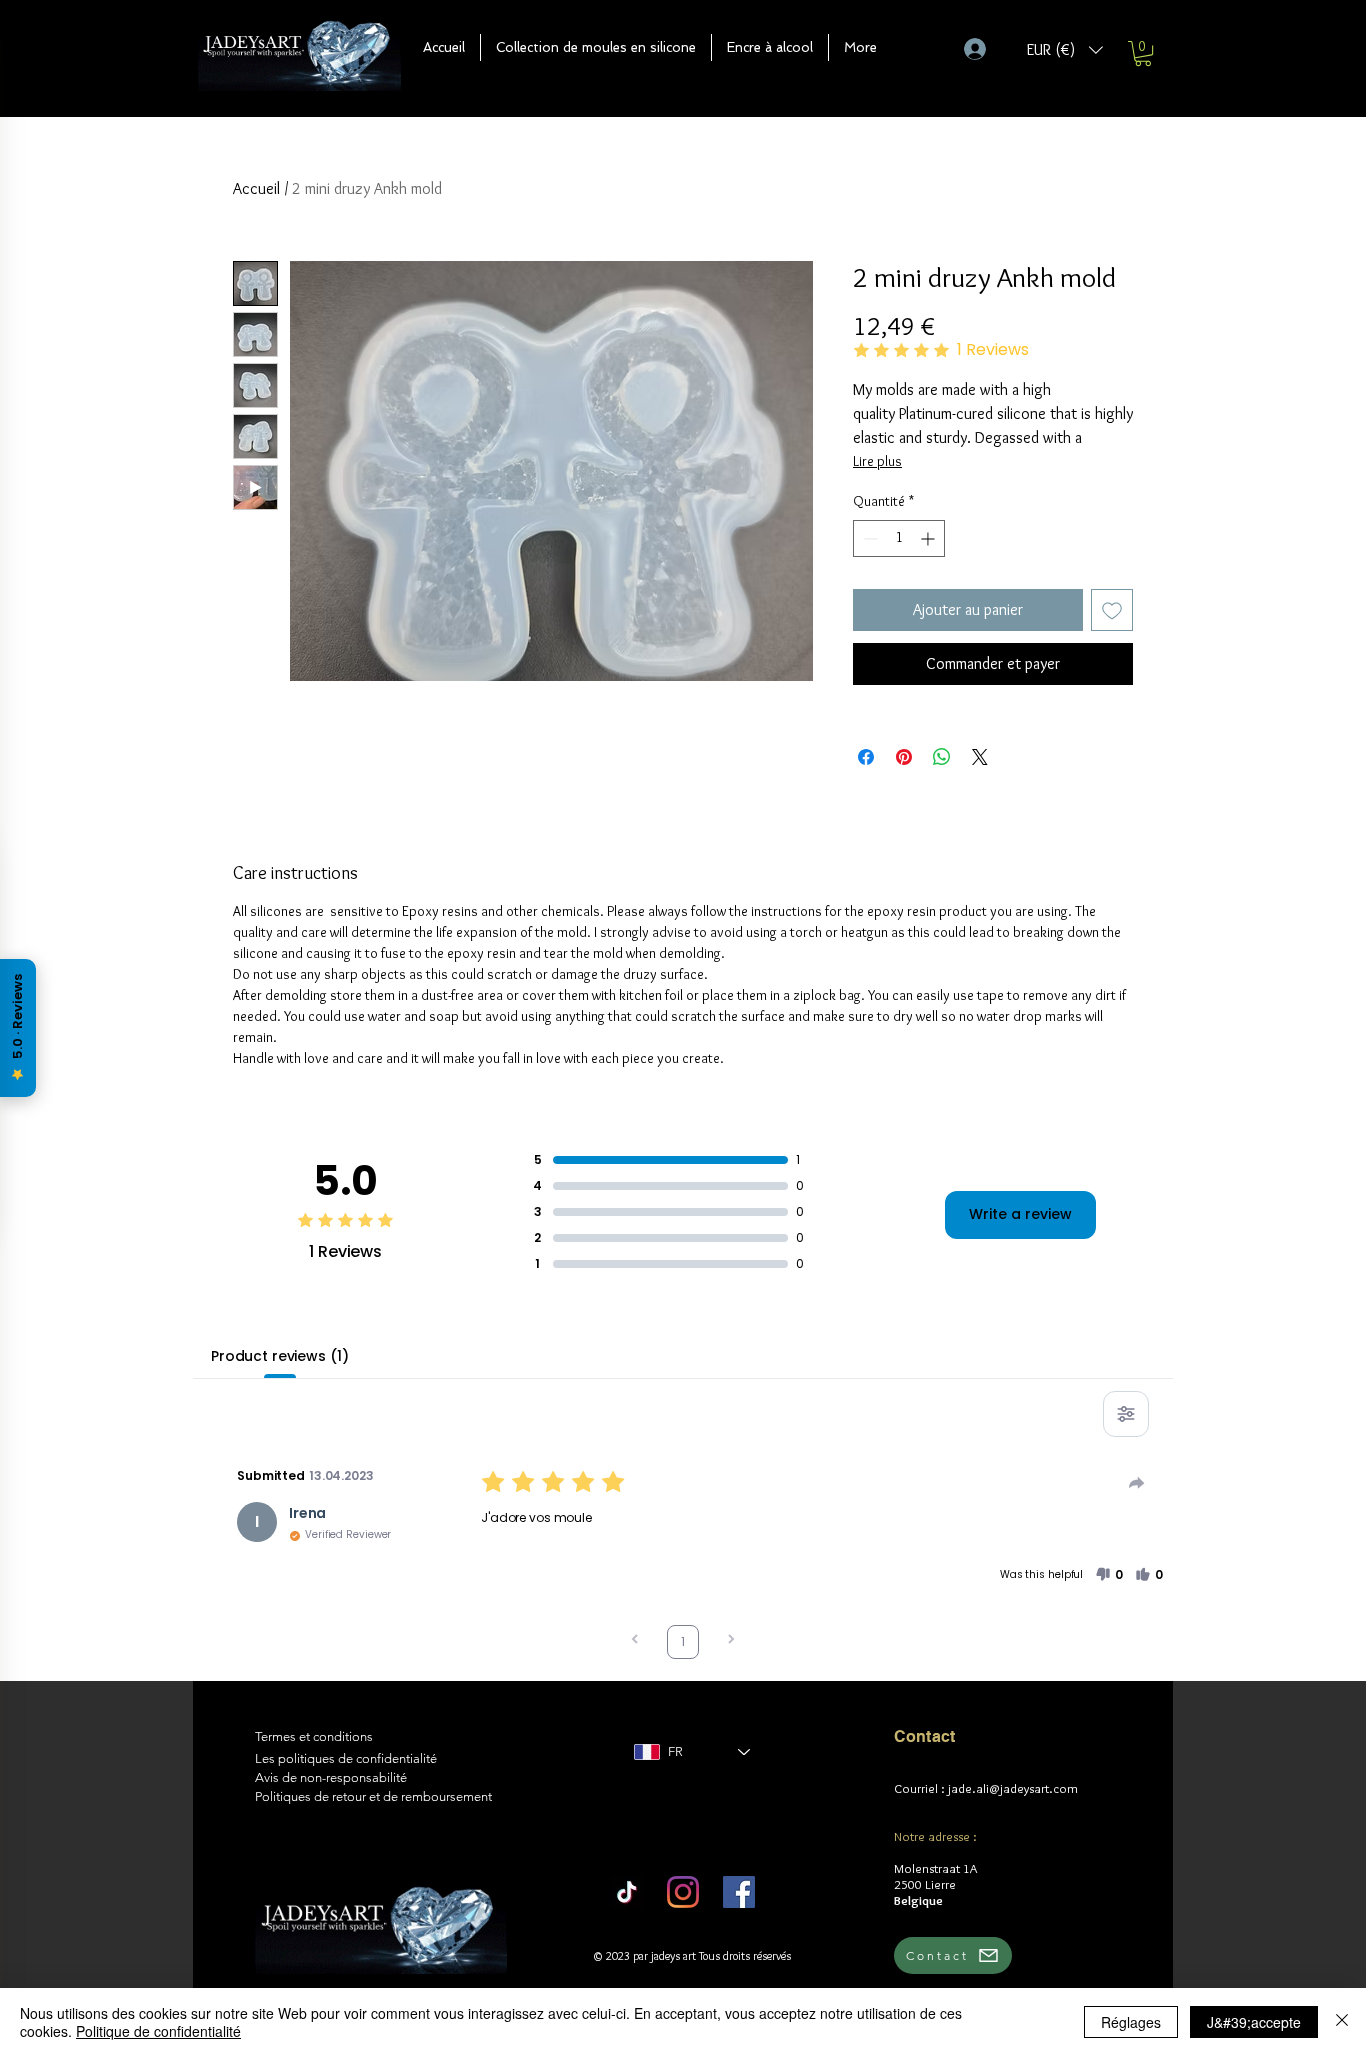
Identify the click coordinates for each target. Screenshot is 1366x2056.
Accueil (256, 188)
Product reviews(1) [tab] (279, 1356)
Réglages (1131, 2022)
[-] (983, 49)
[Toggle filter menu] (1126, 1414)
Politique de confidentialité (158, 2031)
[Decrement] (868, 538)
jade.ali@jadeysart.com (1013, 1788)
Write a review (1020, 1214)
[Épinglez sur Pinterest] (904, 757)
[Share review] (1137, 1483)
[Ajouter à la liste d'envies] (1112, 610)
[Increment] (929, 538)
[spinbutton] (899, 538)
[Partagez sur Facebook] (866, 757)
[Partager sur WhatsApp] (942, 757)
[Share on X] (980, 757)
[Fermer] (1342, 2022)
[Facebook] (739, 1892)
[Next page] (731, 1641)
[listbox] (1065, 49)
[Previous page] (635, 1641)
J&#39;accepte (1254, 2022)
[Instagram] (683, 1892)
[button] (596, 47)
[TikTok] (627, 1892)
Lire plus (877, 461)
